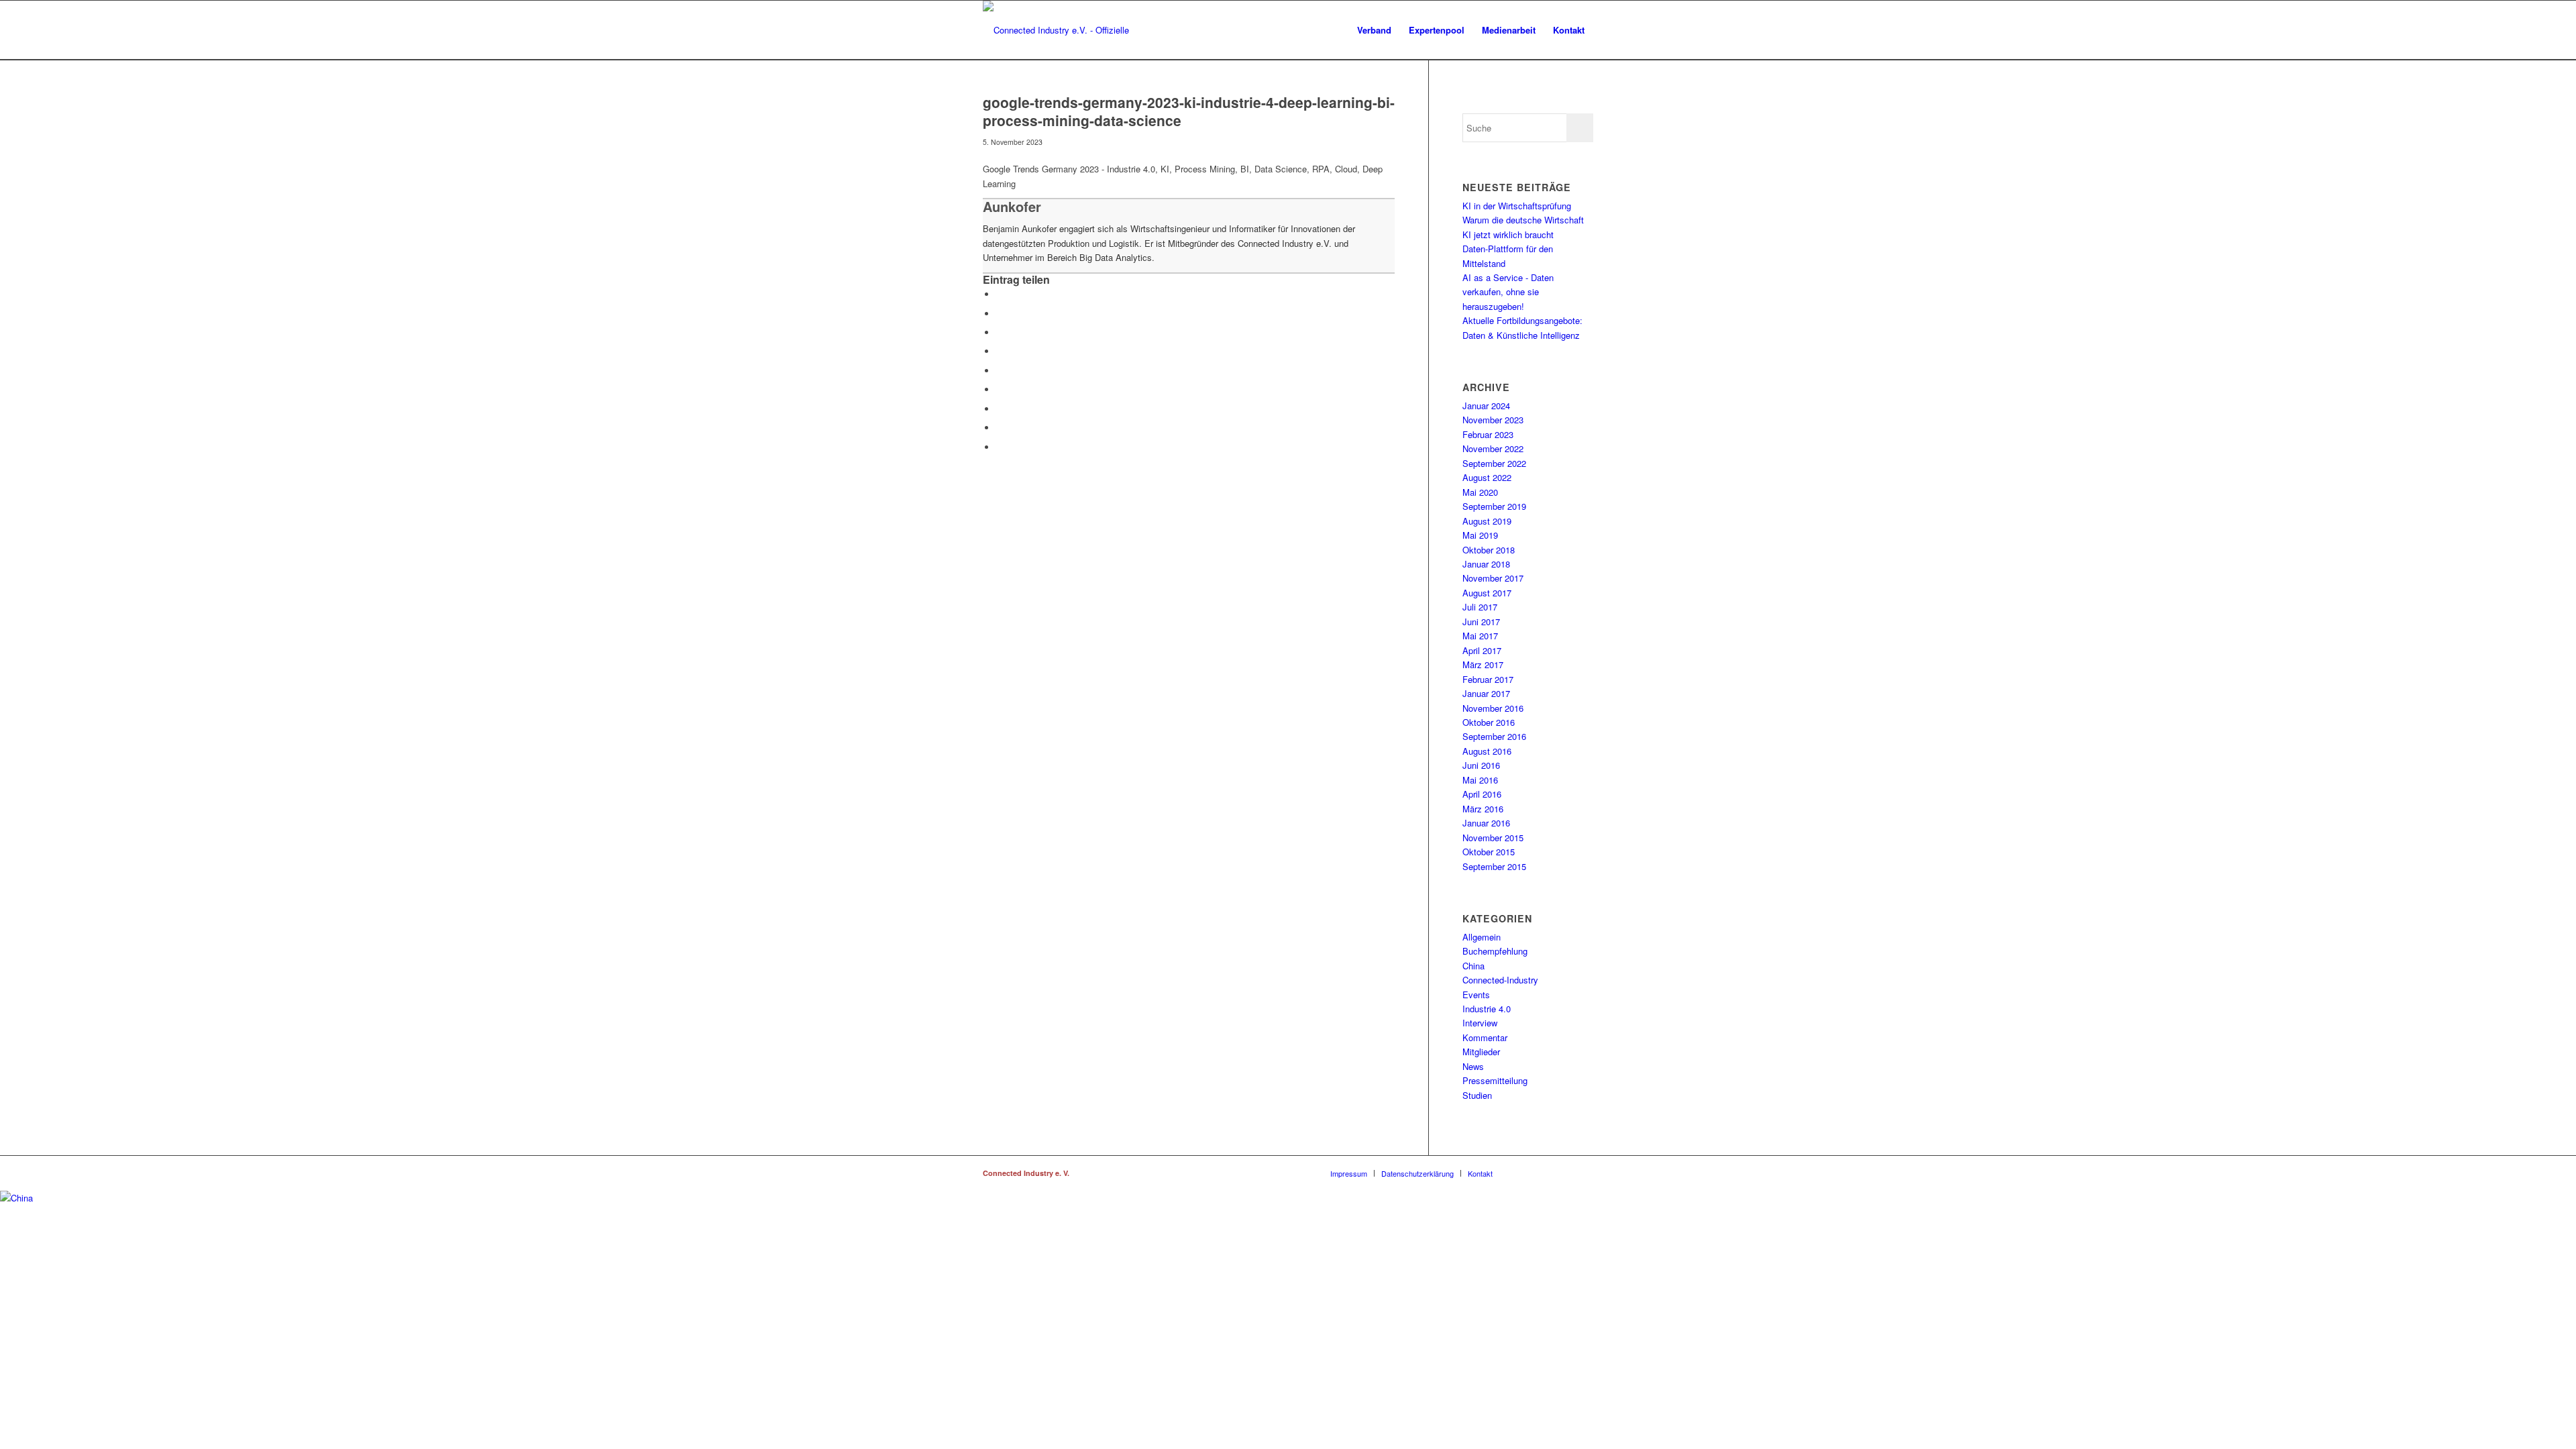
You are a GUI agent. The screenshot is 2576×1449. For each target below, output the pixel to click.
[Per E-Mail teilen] (1000, 447)
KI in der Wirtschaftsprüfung (1517, 206)
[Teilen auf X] (1000, 314)
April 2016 (1482, 794)
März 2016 (1483, 809)
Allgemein (1482, 937)
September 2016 (1494, 736)
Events (1476, 995)
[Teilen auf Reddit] (1000, 428)
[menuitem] (1374, 30)
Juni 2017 (1481, 622)
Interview (1480, 1023)
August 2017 (1487, 593)
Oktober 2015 (1489, 852)
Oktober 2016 (1489, 722)
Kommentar (1485, 1037)
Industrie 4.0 (1487, 1009)
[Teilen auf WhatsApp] (1000, 351)
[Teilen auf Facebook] (1000, 294)
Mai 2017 (1480, 636)
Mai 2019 (1480, 535)
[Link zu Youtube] (1583, 1173)
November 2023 (1493, 420)
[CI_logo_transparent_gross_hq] (1071, 30)
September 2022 (1494, 463)
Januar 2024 (1486, 406)
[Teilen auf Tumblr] (1000, 409)
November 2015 (1493, 838)
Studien (1477, 1095)
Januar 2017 (1486, 693)
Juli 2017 (1480, 607)
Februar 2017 (1488, 679)
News (1473, 1066)
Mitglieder (1481, 1052)
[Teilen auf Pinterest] (1000, 371)
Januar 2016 (1486, 823)
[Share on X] (1000, 332)
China (1473, 966)
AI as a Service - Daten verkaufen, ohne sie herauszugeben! (1508, 292)
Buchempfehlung (1495, 951)
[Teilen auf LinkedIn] (1000, 389)
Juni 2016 (1481, 765)
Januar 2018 (1486, 564)
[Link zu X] (1563, 1173)
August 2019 (1487, 521)
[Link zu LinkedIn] (1543, 1173)
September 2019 (1494, 506)
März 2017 (1483, 664)
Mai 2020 (1480, 492)
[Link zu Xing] (1523, 1173)
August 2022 (1487, 477)
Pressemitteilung (1495, 1080)
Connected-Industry (1500, 980)
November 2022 (1493, 448)
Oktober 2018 (1489, 550)
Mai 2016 (1480, 780)
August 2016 (1487, 751)
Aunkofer (1012, 206)
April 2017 (1482, 650)
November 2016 (1493, 708)
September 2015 (1494, 866)
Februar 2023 (1488, 434)
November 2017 (1493, 578)
